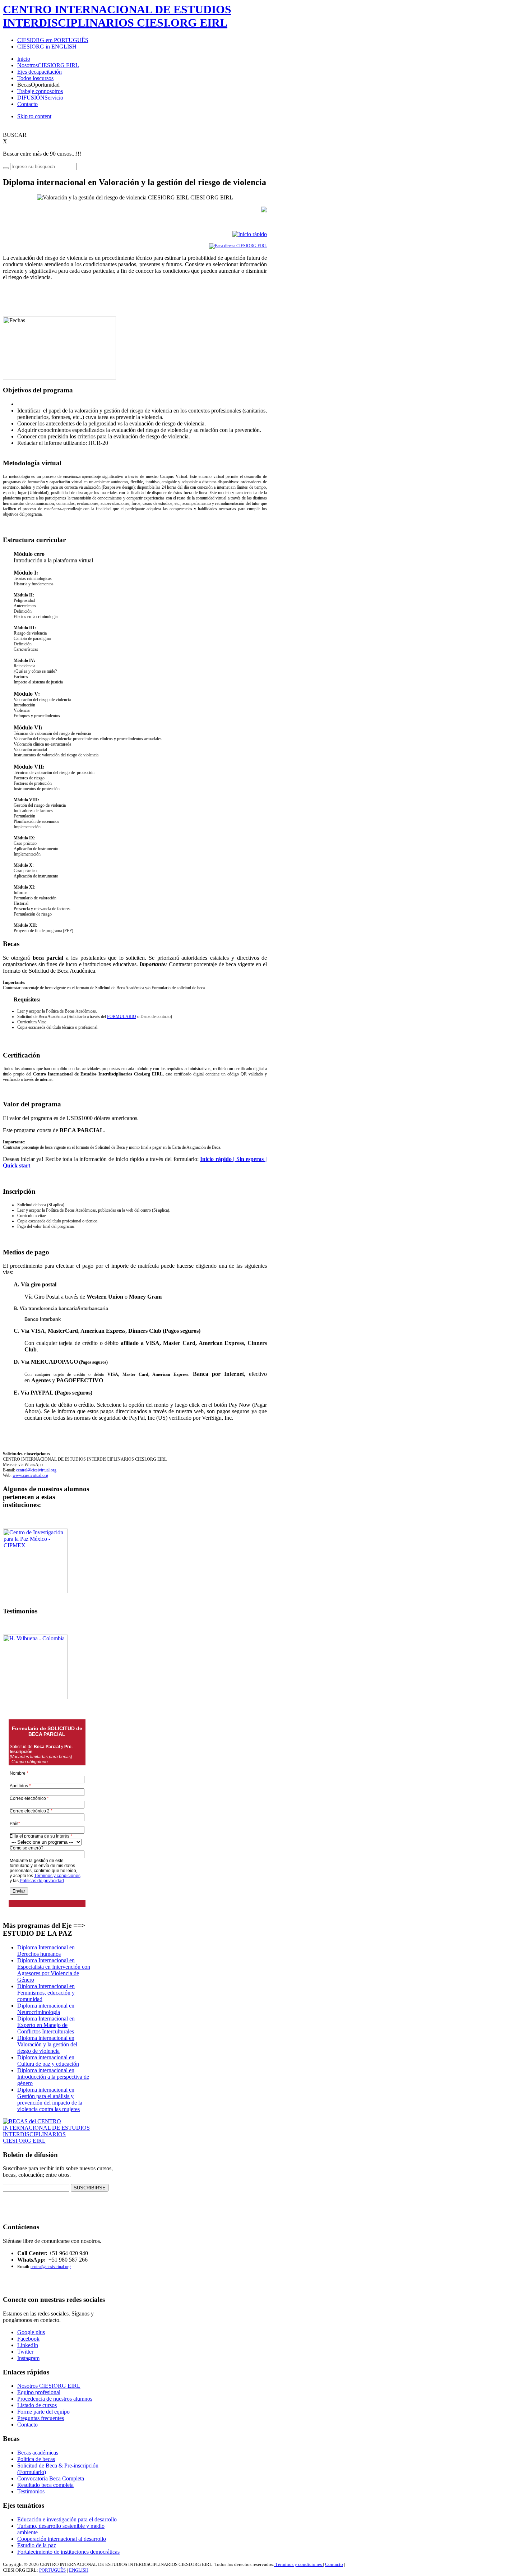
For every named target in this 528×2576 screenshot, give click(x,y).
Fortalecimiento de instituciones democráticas (68, 2552)
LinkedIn (28, 2345)
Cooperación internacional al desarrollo (62, 2539)
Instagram (28, 2358)
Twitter (25, 2352)
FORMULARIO (122, 1017)
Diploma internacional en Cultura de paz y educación (48, 2061)
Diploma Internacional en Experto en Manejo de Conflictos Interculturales (46, 2025)
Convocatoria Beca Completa (51, 2478)
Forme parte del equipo (43, 2412)
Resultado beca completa (45, 2485)
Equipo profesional (39, 2392)
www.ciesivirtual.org (30, 1475)
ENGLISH (79, 2570)
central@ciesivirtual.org (36, 1470)
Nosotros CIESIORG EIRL (49, 2386)
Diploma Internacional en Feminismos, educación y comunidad (46, 1993)
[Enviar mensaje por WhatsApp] (48, 2260)
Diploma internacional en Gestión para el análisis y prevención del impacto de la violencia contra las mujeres (50, 2099)
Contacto (27, 2425)
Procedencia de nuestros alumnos (55, 2399)
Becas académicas (38, 2453)
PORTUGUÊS (52, 2570)
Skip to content (34, 116)
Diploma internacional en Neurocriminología (46, 2009)
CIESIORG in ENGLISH (47, 47)
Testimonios (31, 2491)
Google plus (31, 2332)
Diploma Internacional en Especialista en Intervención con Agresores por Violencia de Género (54, 1970)
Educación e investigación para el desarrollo (67, 2519)
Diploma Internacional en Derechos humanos (46, 1951)
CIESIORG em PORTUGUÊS (53, 40)
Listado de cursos (37, 2405)
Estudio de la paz (37, 2545)
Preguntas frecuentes (41, 2418)
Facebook (28, 2339)
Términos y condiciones (298, 2564)
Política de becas (36, 2459)
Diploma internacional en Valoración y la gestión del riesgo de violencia (47, 2044)
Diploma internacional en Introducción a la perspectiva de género (53, 2077)
